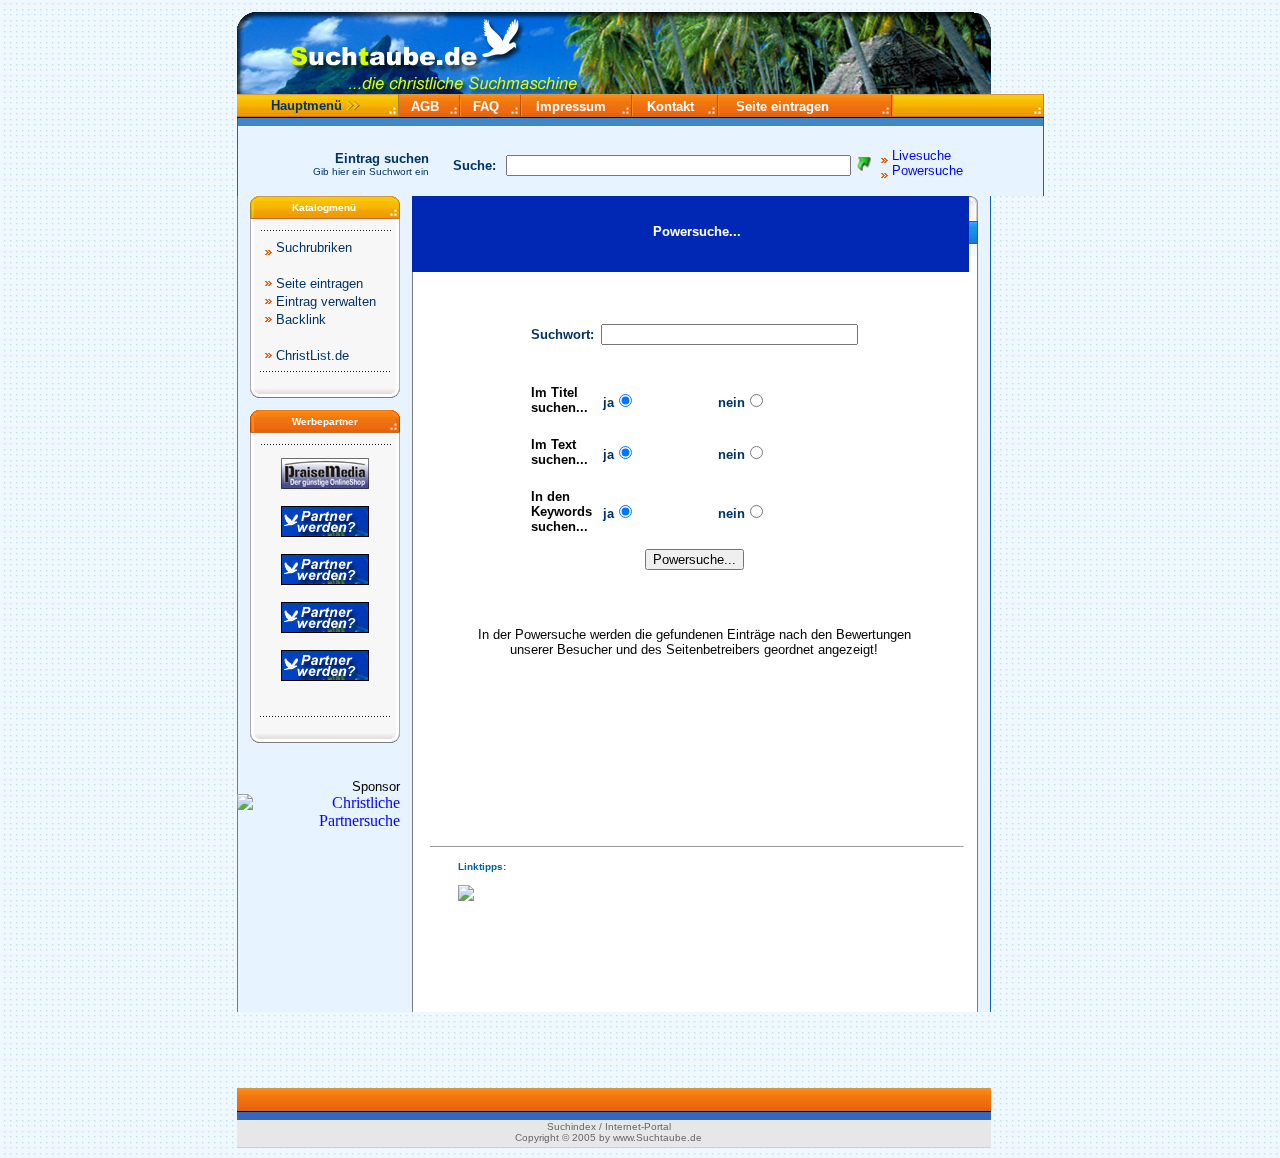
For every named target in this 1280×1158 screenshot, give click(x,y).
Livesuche (921, 155)
